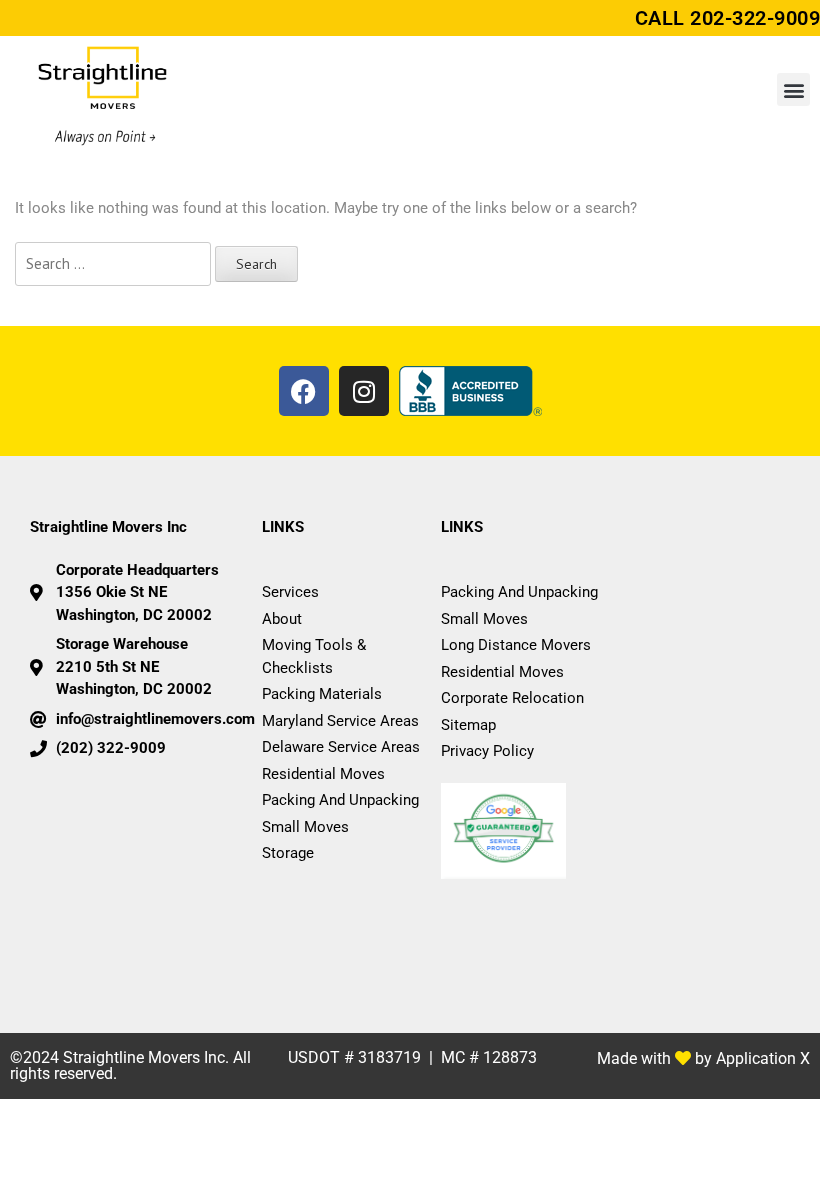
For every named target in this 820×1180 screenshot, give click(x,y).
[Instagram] (364, 391)
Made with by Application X (703, 1058)
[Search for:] (113, 264)
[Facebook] (304, 391)
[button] (793, 89)
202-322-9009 (755, 18)
